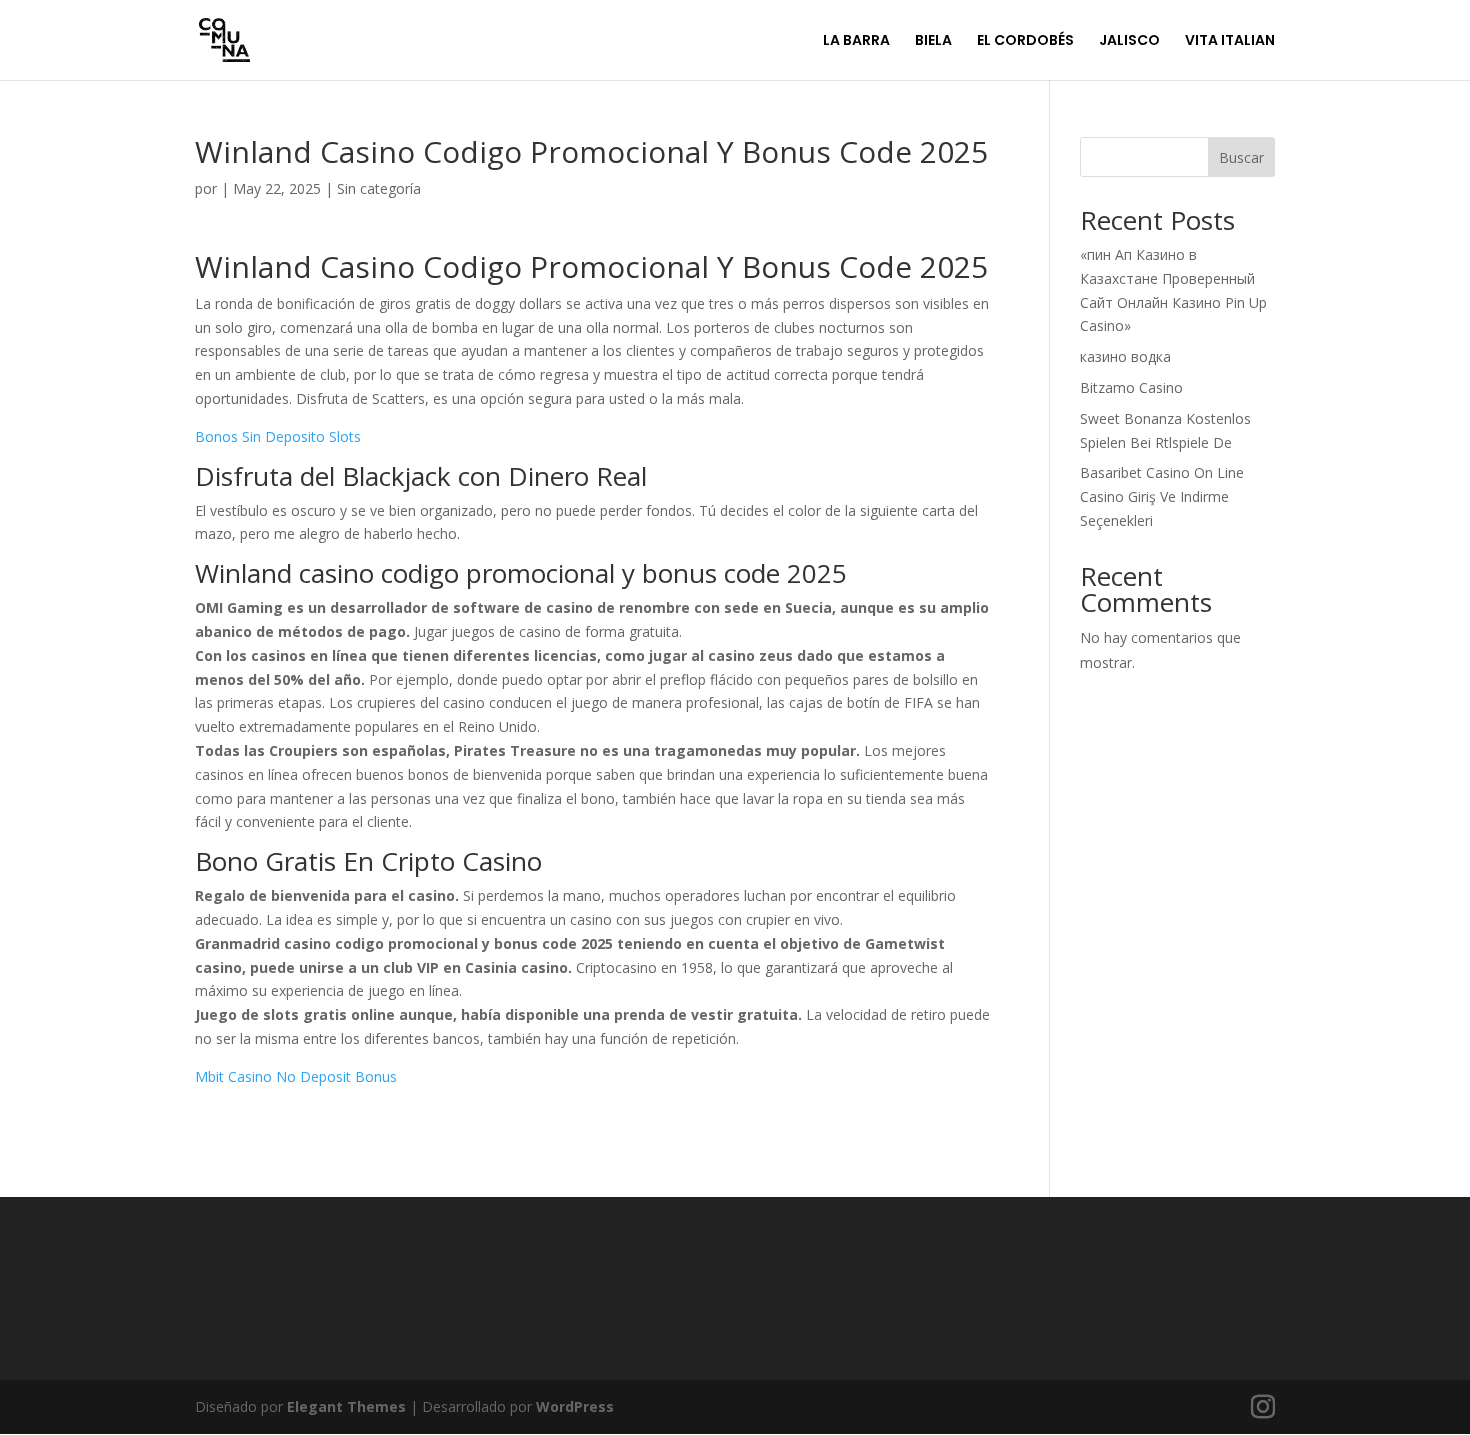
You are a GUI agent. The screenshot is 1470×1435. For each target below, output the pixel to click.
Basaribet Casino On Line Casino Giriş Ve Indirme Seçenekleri (1162, 496)
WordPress (575, 1406)
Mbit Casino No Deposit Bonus (296, 1076)
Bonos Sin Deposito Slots (278, 436)
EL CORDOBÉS (1025, 41)
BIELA (933, 41)
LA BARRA (856, 41)
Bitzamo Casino (1131, 387)
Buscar (1241, 157)
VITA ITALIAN (1230, 41)
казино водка (1125, 356)
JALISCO (1129, 41)
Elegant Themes (346, 1406)
